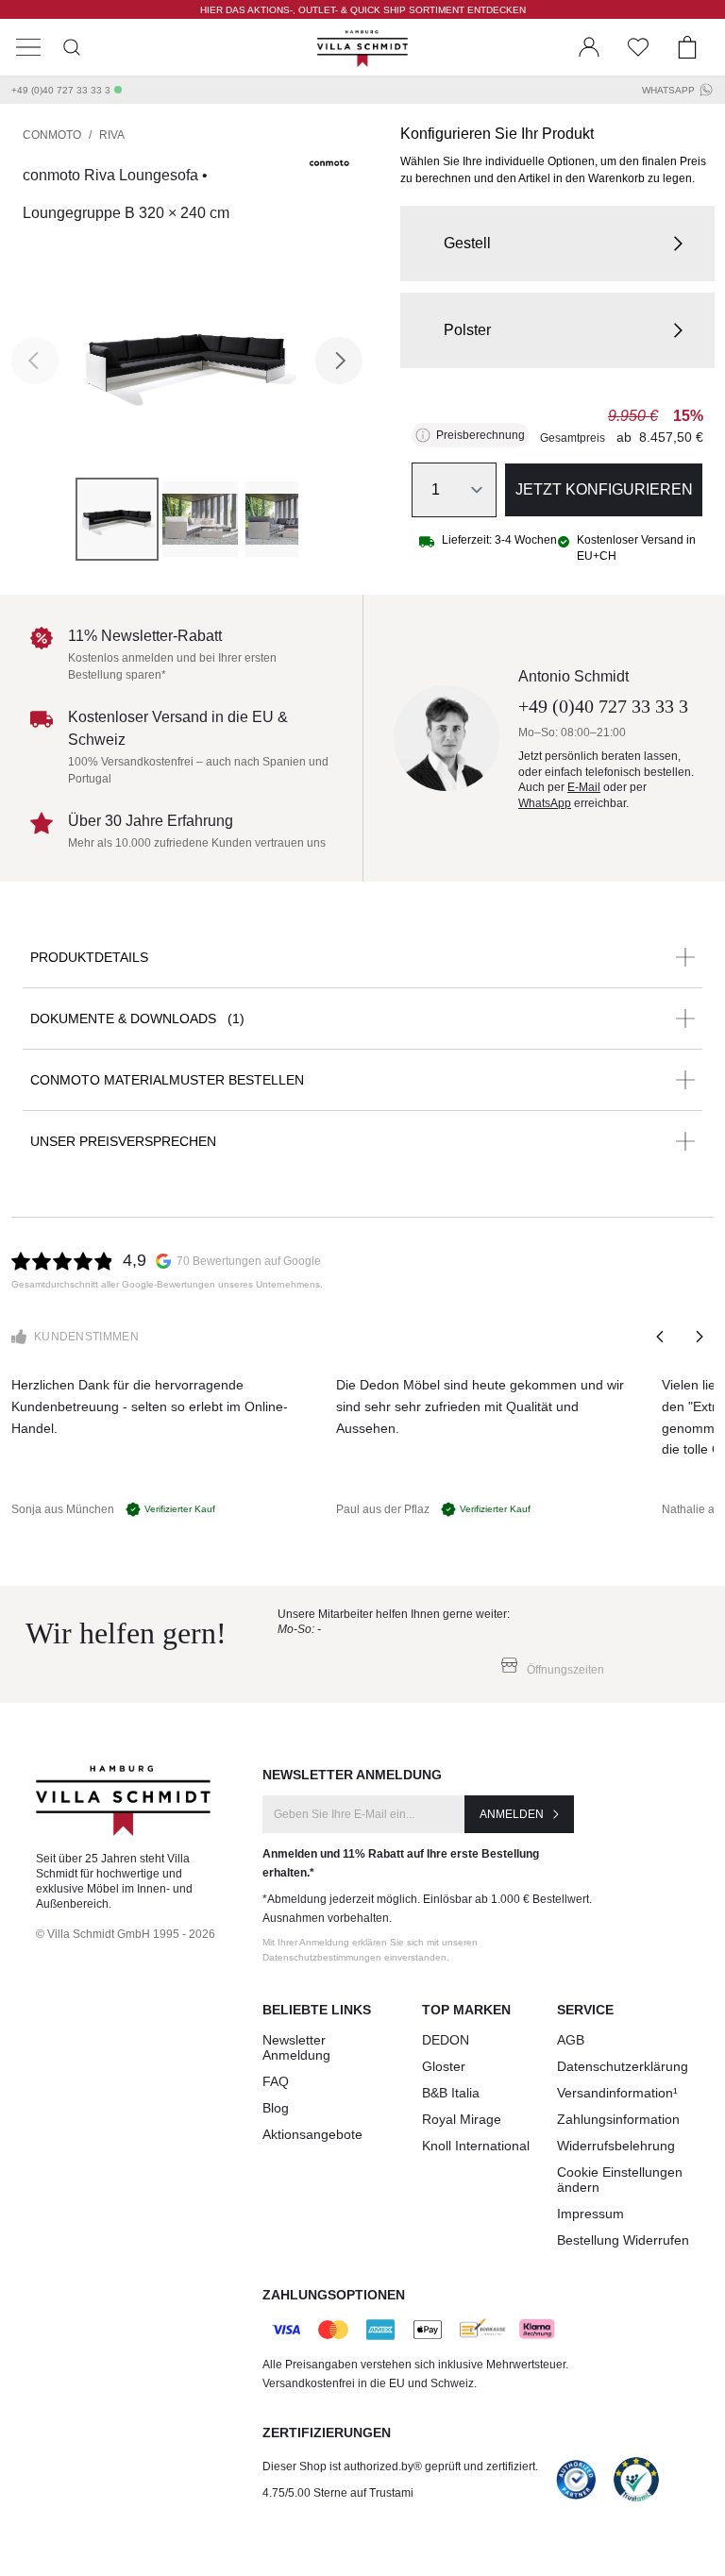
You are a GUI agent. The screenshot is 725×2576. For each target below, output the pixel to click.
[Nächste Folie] (699, 1337)
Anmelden (512, 1814)
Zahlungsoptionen (334, 2295)
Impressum (590, 2214)
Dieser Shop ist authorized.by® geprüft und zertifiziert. (400, 2467)
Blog (276, 2108)
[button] (557, 244)
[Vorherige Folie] (661, 1337)
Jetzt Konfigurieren (604, 489)
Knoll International (476, 2146)
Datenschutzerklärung (623, 2066)
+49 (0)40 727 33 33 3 (61, 90)
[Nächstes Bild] (339, 361)
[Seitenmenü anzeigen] (28, 47)
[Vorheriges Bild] (35, 361)
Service (585, 2010)
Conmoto (52, 135)
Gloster (444, 2066)
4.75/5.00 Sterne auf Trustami (338, 2493)
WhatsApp (668, 90)
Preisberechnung (481, 435)
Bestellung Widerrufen (623, 2240)
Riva (112, 135)
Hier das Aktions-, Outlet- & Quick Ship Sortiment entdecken (363, 10)
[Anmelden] (589, 47)
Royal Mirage (462, 2119)
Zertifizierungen (327, 2433)
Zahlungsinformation (618, 2119)
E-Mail (584, 787)
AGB (571, 2040)
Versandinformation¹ (617, 2093)
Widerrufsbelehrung (616, 2146)
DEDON (446, 2040)
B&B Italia (451, 2093)
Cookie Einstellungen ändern (620, 2180)
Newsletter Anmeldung (296, 2047)
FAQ (276, 2081)
